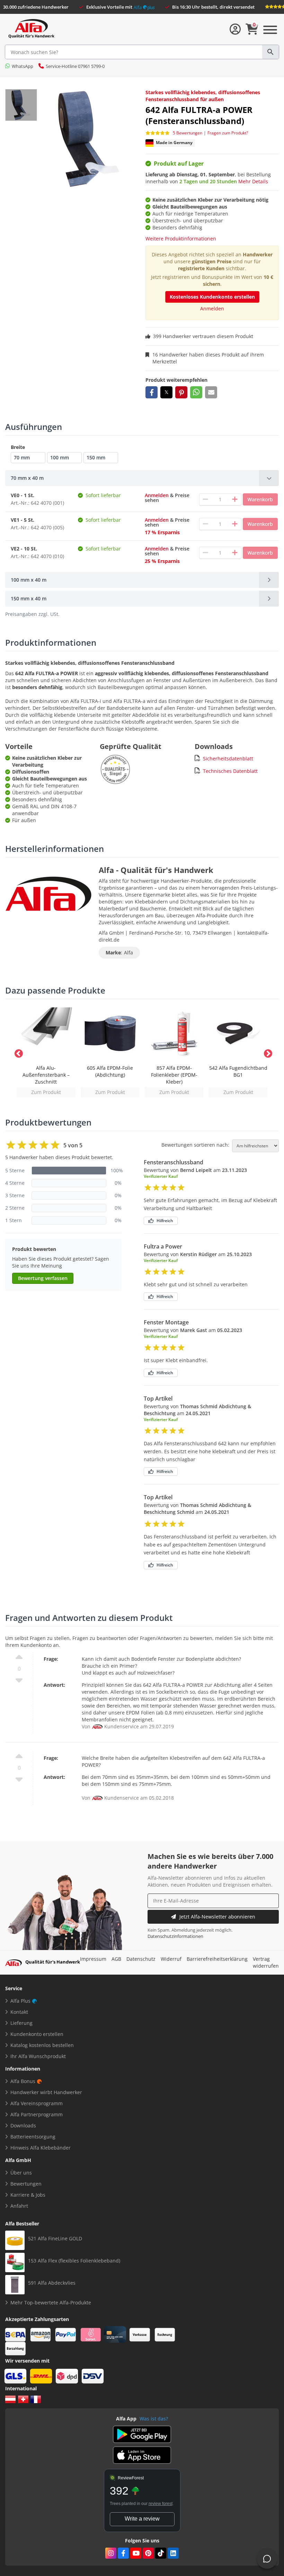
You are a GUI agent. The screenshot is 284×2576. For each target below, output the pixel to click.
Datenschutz (141, 1959)
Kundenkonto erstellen (37, 2034)
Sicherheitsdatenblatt (228, 758)
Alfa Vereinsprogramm (37, 2103)
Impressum (93, 1959)
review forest (161, 2504)
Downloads (23, 2125)
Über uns (21, 2173)
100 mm (60, 457)
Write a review (142, 2519)
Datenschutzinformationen (175, 1936)
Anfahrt (19, 2206)
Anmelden (212, 308)
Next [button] (267, 1052)
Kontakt (19, 2012)
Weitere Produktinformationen (181, 239)
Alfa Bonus (23, 2081)
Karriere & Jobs (28, 2195)
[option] (46, 1052)
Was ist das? (154, 2419)
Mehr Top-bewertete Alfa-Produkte (51, 2302)
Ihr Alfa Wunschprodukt (38, 2056)
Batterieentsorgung (33, 2137)
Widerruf (171, 1959)
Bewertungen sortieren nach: (195, 1145)
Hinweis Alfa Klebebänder (41, 2148)
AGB (116, 1959)
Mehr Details (253, 181)
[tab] (142, 478)
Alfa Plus (20, 2001)
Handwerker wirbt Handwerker (46, 2092)
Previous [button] (17, 1052)
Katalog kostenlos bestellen (42, 2045)
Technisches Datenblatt (230, 771)
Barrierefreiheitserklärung (217, 1959)
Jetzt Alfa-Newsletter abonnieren (217, 1917)
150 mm (96, 457)
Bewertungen (26, 2184)
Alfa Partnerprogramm (37, 2114)
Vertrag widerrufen (266, 1962)
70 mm (22, 457)
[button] (152, 392)
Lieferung (21, 2023)
